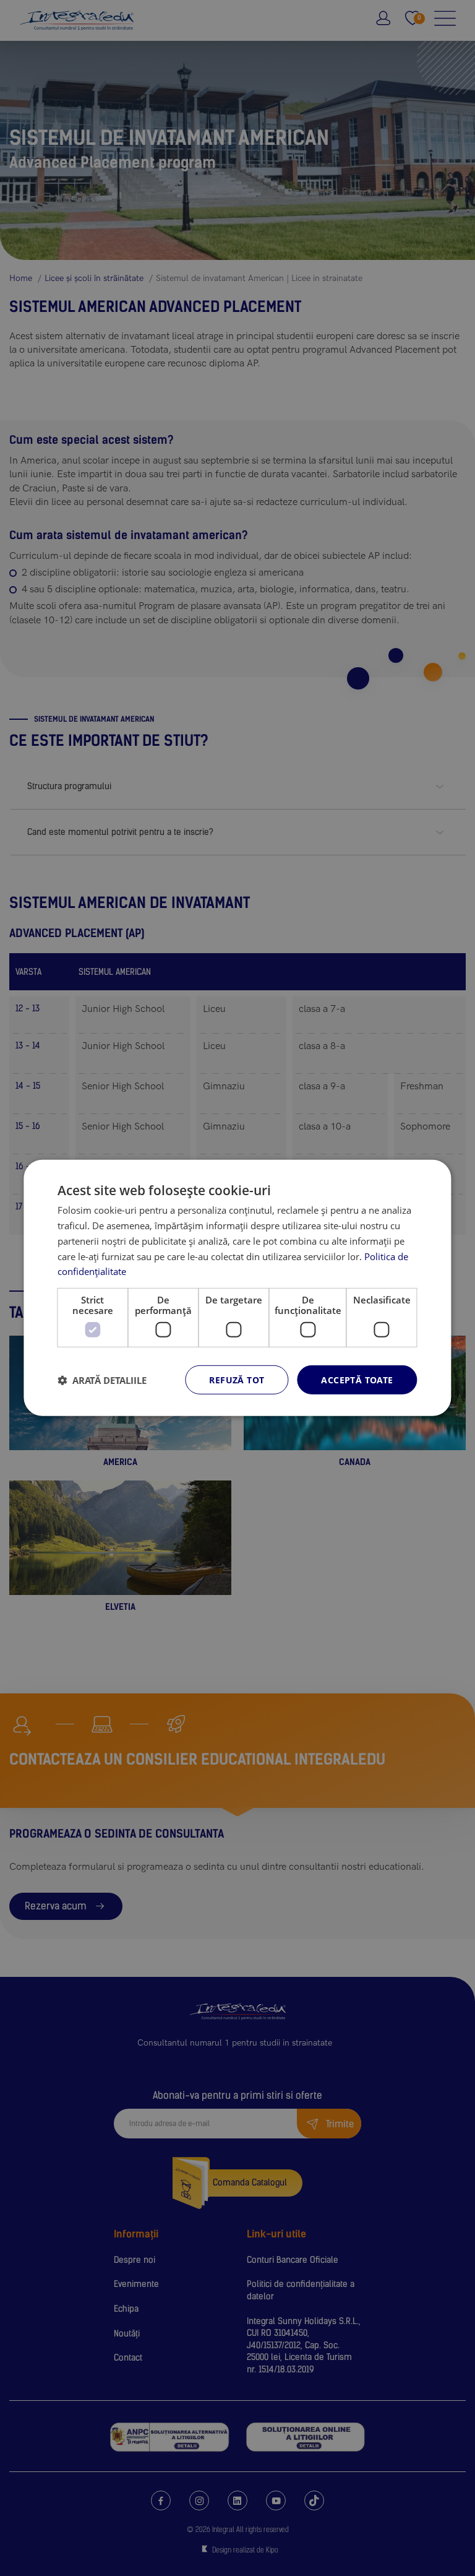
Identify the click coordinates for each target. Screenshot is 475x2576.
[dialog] (237, 1288)
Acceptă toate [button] (357, 1380)
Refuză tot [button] (237, 1380)
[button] (102, 1380)
